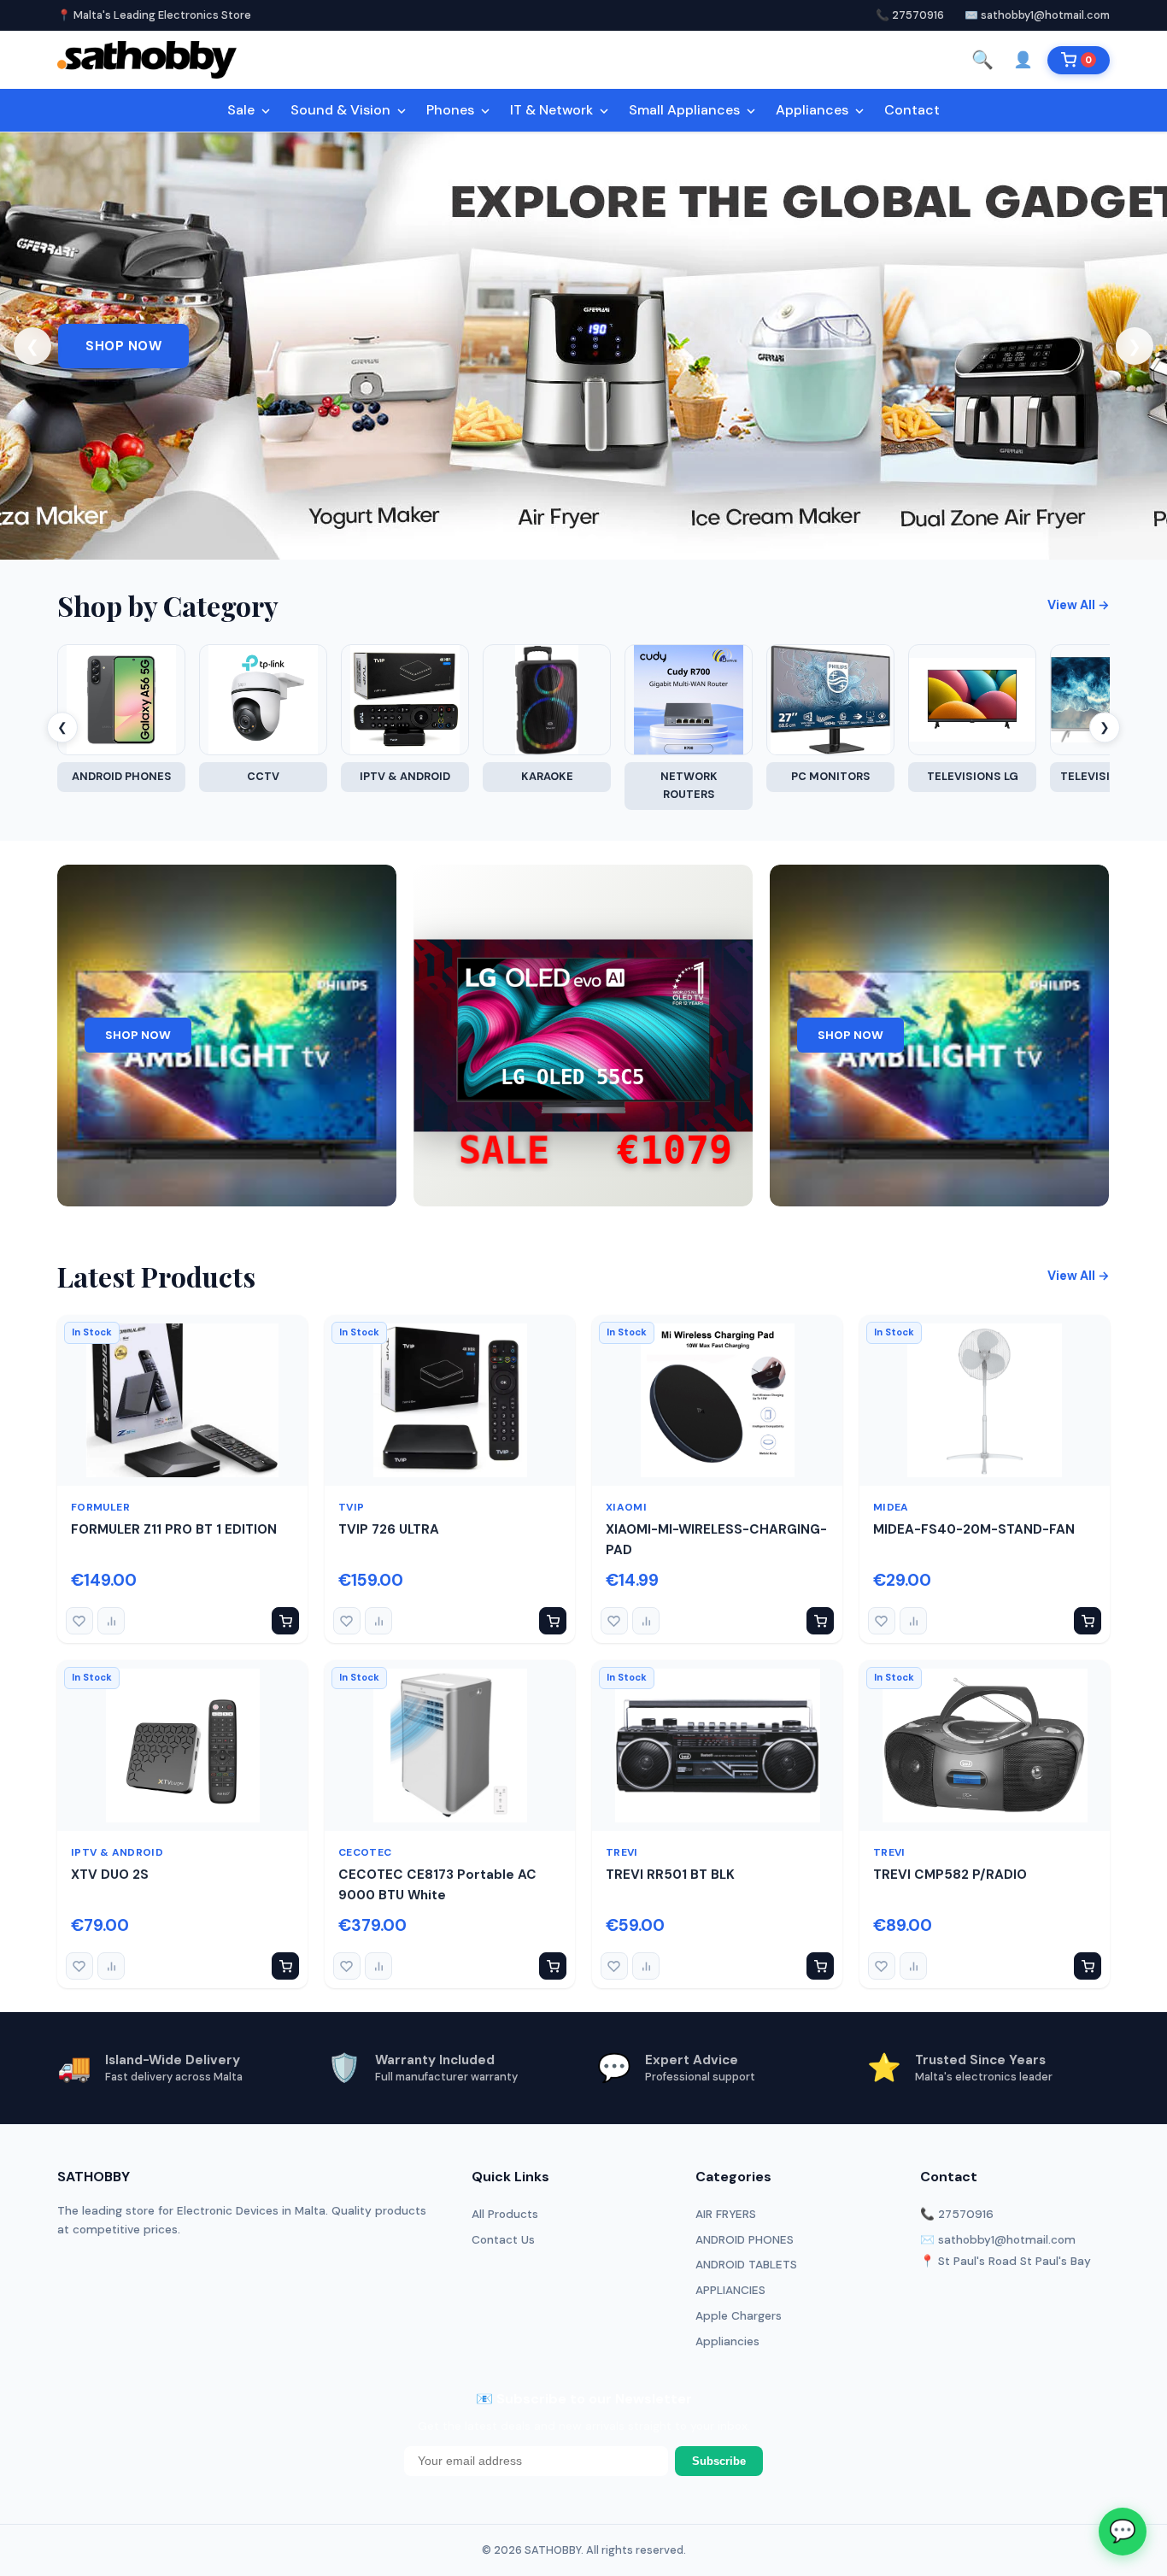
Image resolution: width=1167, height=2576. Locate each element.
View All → (1079, 605)
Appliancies (727, 2341)
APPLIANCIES (730, 2290)
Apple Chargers (739, 2316)
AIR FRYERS (726, 2214)
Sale (243, 110)
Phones (452, 110)
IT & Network (553, 110)
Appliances (814, 110)
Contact (912, 110)
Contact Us (503, 2240)
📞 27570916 (910, 15)
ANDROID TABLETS (746, 2265)
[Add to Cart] (285, 1621)
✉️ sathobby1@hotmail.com (1037, 15)
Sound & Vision (342, 110)
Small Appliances (686, 110)
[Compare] (111, 1621)
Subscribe (719, 2461)
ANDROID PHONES (745, 2240)
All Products (505, 2214)
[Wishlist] (79, 1621)
